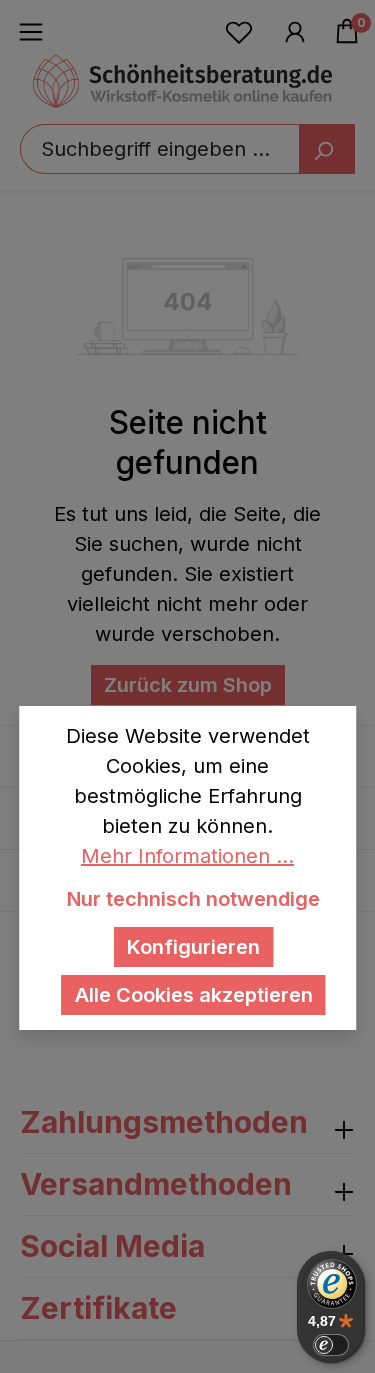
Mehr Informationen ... (187, 856)
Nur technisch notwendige (193, 899)
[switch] (331, 1345)
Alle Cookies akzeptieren (194, 995)
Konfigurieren (193, 947)
